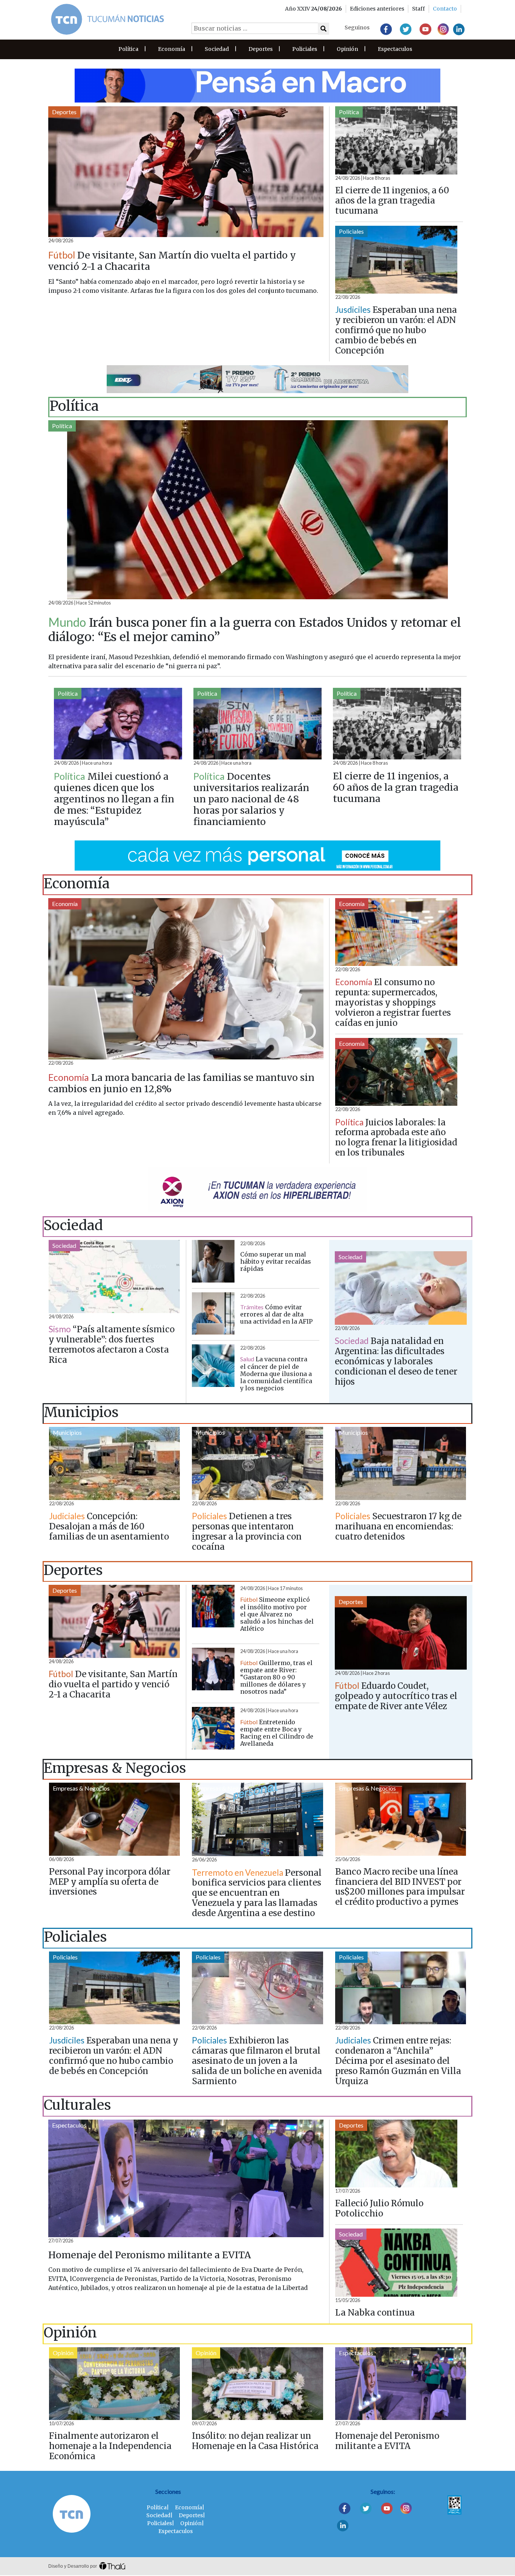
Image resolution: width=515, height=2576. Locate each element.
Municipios (67, 1432)
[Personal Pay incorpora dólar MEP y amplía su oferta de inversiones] (114, 1819)
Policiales (305, 49)
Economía (172, 49)
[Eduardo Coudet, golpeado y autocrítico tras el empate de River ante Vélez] (401, 1633)
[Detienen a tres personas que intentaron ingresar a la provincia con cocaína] (257, 1463)
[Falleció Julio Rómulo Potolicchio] (396, 2154)
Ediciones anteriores (377, 9)
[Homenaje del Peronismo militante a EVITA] (186, 2178)
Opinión (347, 49)
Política (128, 49)
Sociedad (217, 49)
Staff (418, 9)
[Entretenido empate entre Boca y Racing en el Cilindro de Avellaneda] (213, 1728)
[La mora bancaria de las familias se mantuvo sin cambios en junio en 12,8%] (186, 979)
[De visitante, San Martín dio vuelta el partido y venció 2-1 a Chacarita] (186, 172)
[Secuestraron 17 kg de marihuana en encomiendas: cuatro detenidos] (401, 1463)
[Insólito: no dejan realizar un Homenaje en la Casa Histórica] (257, 2384)
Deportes (261, 49)
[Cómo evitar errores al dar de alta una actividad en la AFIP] (213, 1314)
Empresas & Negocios (81, 1788)
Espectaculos (395, 49)
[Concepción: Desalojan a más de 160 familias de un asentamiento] (114, 1463)
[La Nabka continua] (396, 2263)
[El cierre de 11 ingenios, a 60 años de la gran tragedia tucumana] (396, 140)
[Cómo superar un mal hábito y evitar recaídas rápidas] (213, 1261)
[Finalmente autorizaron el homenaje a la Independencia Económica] (114, 2384)
